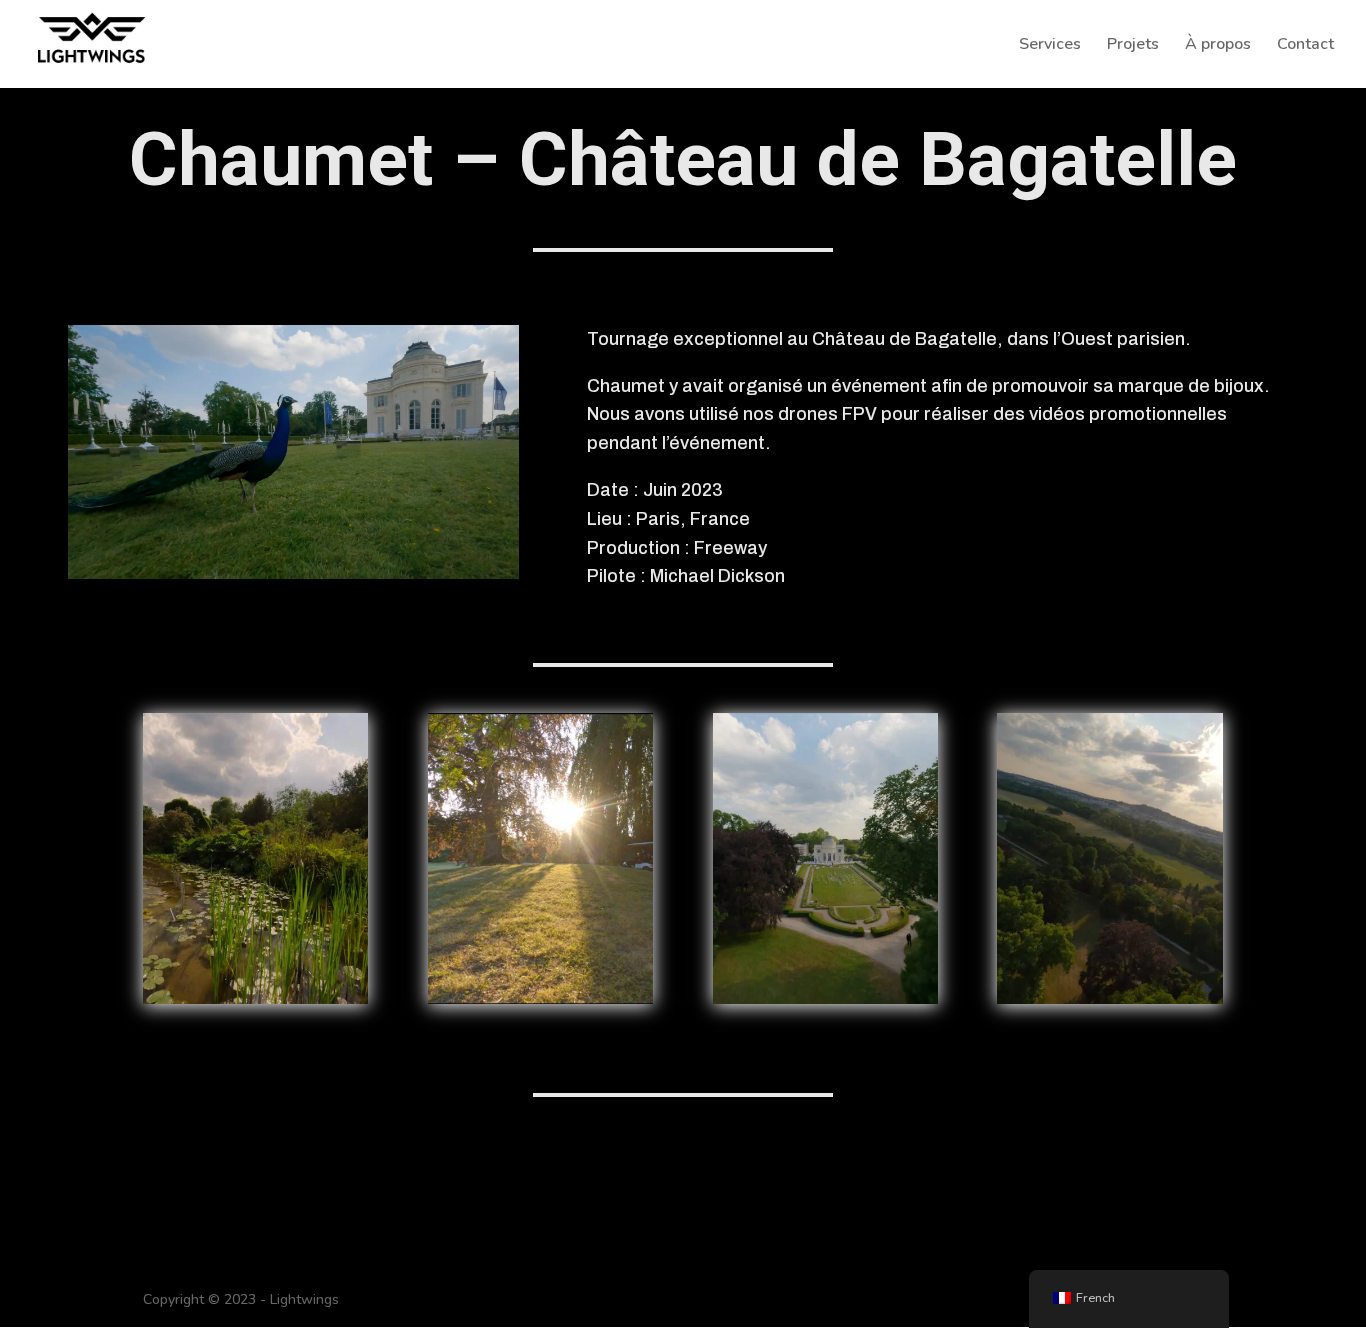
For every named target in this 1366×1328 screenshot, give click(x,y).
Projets (1133, 46)
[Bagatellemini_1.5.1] (1109, 999)
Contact (1305, 46)
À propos (1218, 46)
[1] (255, 999)
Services (1050, 46)
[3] (540, 999)
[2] (825, 999)
